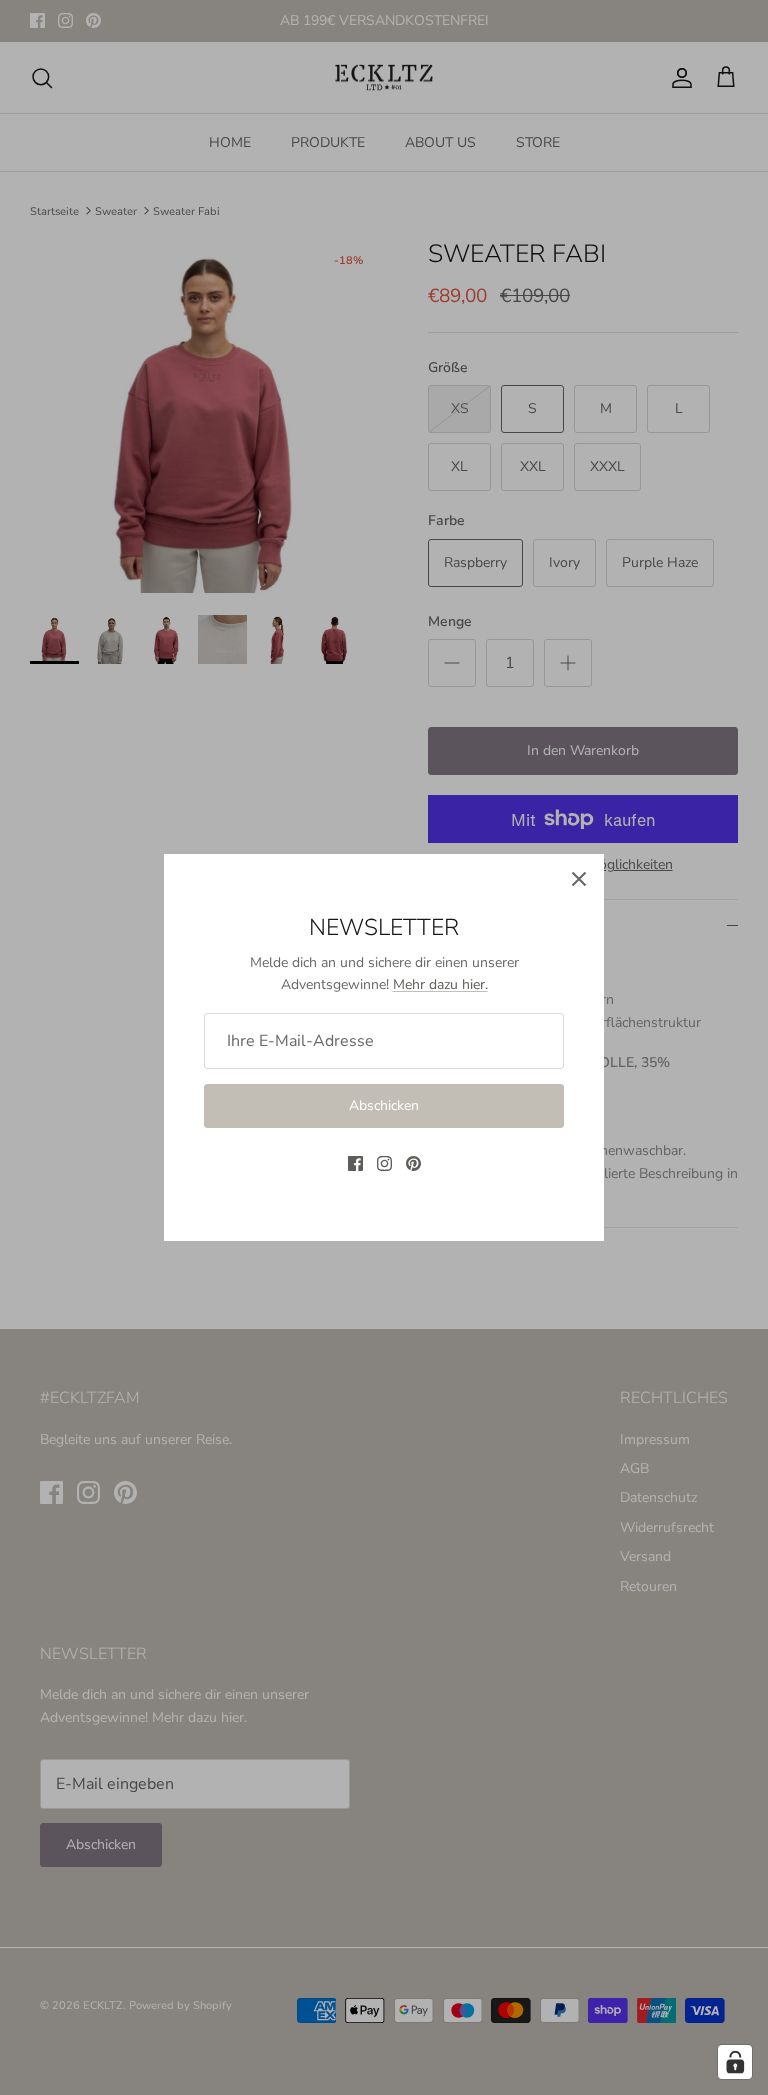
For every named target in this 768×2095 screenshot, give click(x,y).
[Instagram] (384, 1163)
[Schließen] (579, 879)
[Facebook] (355, 1163)
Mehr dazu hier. (440, 984)
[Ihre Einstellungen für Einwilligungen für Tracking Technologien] (735, 2062)
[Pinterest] (413, 1163)
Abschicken (384, 1105)
